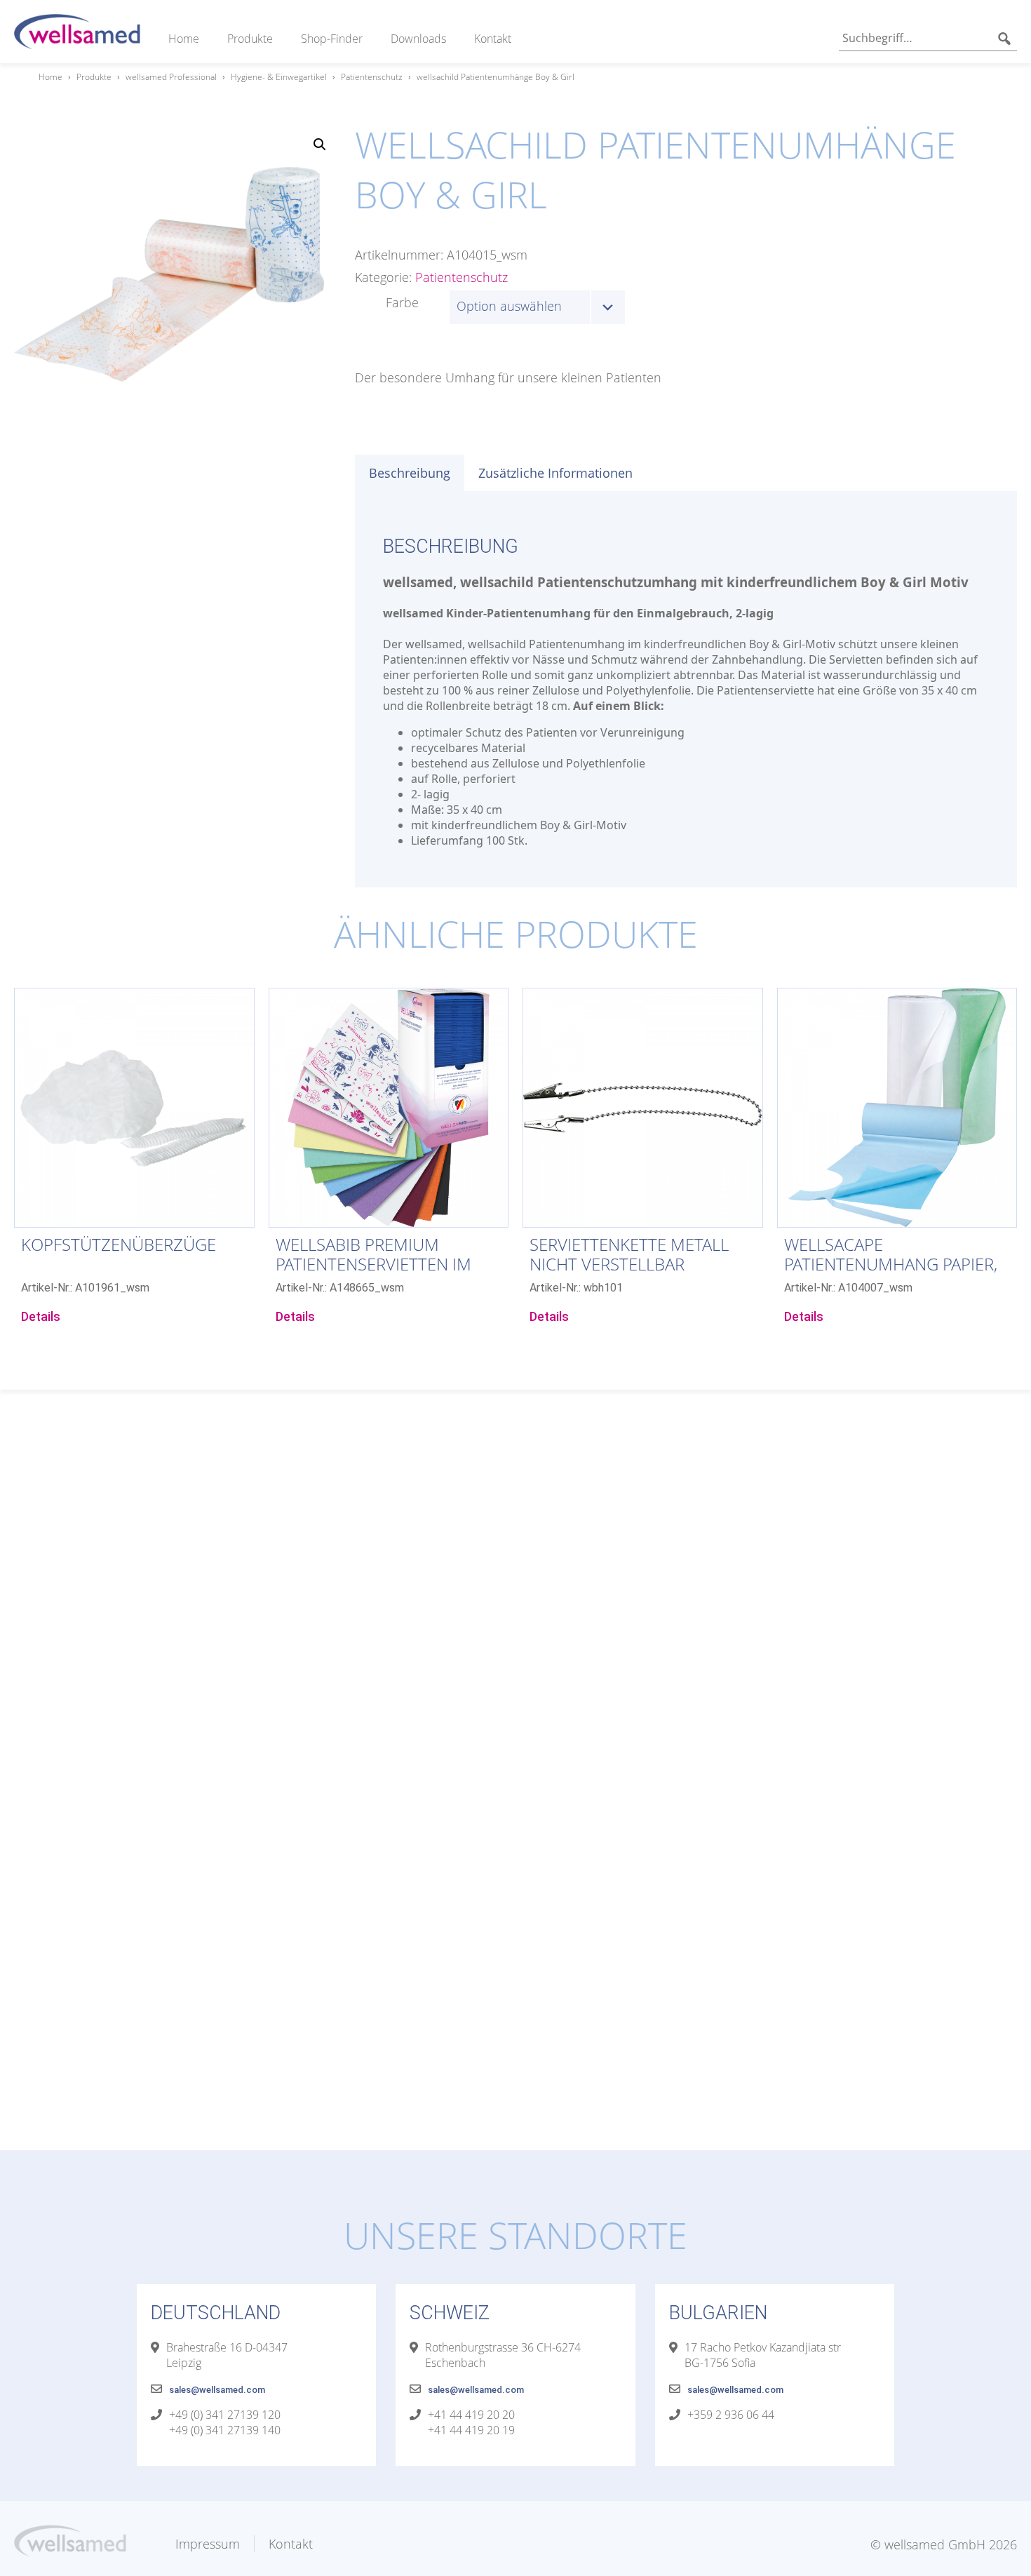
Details (41, 1316)
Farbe (402, 302)
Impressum (208, 2544)
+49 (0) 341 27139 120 (225, 2415)
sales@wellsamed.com (217, 2390)
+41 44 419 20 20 (471, 2415)
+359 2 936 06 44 (731, 2415)
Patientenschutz (372, 77)
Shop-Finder (332, 39)
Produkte (250, 39)
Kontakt (493, 39)
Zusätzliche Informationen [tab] (555, 473)
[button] (320, 145)
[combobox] (537, 307)
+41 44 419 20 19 (471, 2430)
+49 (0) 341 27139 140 (225, 2430)
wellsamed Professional (171, 77)
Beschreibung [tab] (410, 473)
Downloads (418, 39)
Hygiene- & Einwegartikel (279, 77)
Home (184, 39)
